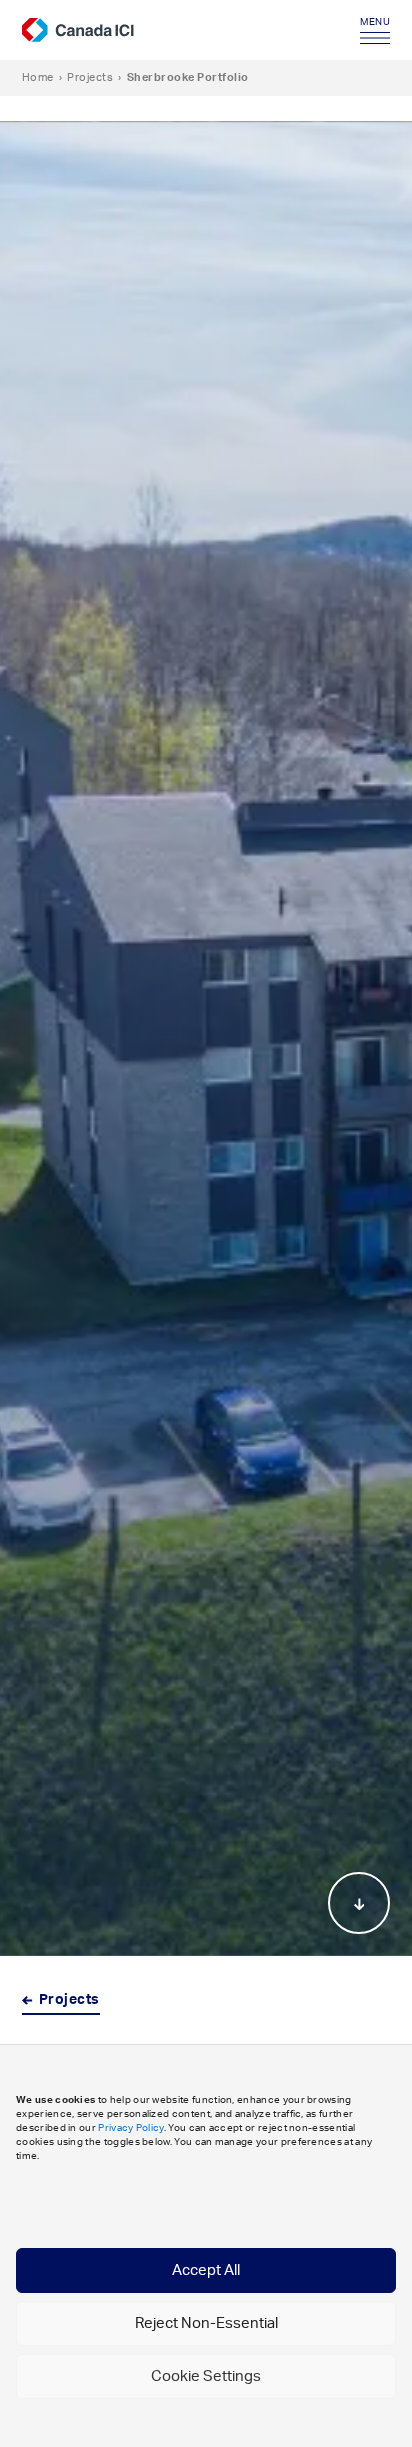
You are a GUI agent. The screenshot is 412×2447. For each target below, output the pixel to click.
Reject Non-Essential (206, 2323)
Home (38, 77)
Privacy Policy (130, 2128)
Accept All (206, 2270)
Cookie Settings (206, 2376)
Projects (90, 77)
